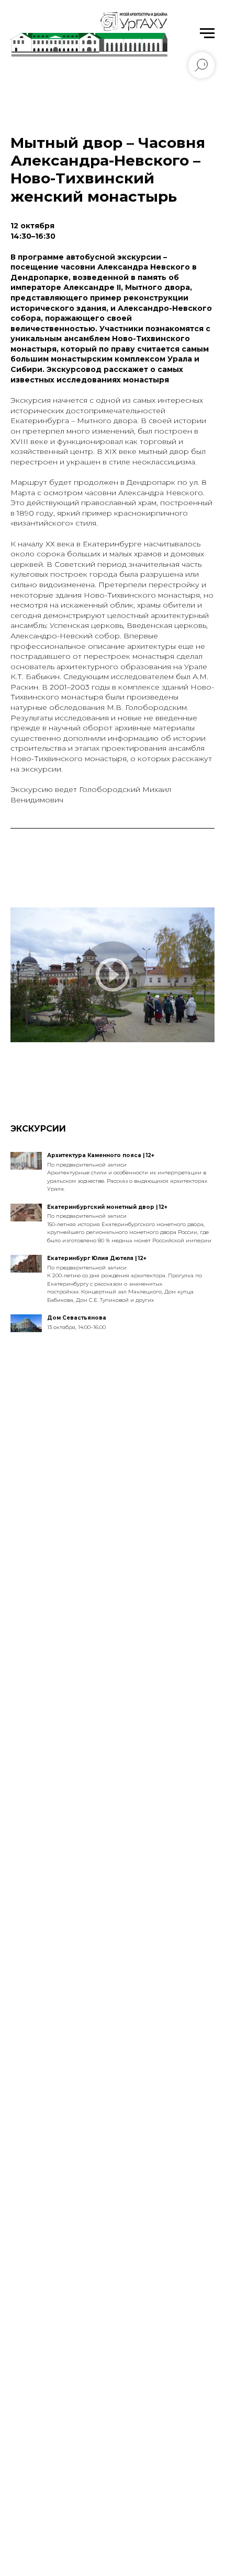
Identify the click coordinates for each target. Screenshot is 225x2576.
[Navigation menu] (207, 33)
